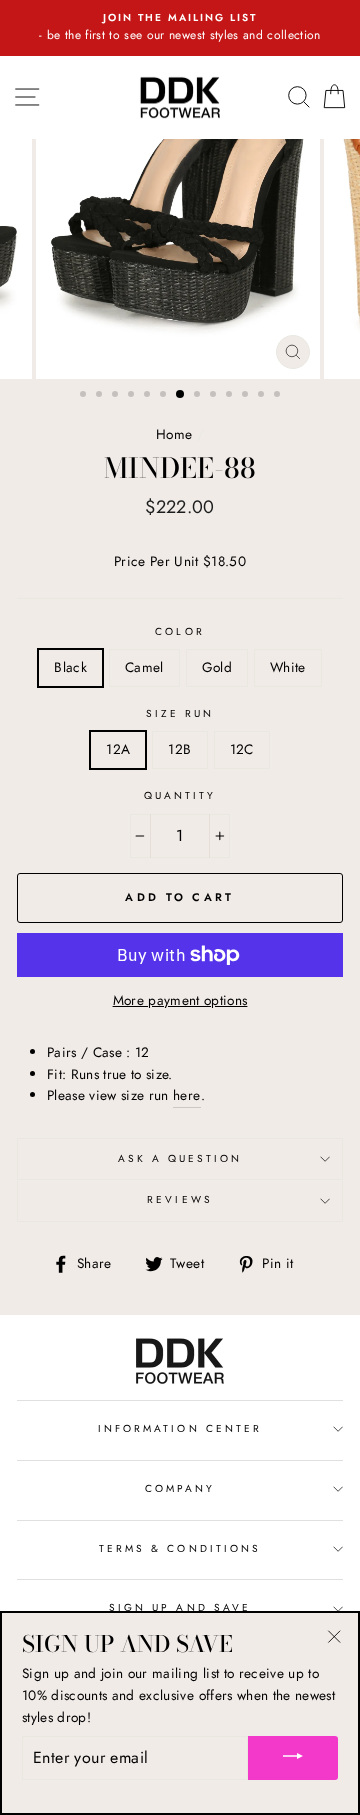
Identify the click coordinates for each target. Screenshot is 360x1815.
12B (179, 749)
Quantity (180, 795)
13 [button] (279, 396)
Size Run (180, 713)
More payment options (180, 1000)
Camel (144, 667)
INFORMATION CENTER (180, 1428)
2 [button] (101, 396)
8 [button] (199, 396)
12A (118, 749)
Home (174, 434)
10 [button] (231, 396)
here (186, 1095)
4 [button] (133, 396)
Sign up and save (180, 1607)
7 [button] (181, 395)
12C (242, 749)
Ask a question (180, 1158)
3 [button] (117, 396)
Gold (217, 667)
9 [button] (215, 396)
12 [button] (263, 396)
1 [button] (85, 396)
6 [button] (165, 396)
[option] (180, 28)
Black (70, 667)
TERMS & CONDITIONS (180, 1548)
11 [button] (247, 396)
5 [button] (149, 396)
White (288, 667)
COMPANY (180, 1488)
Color (179, 631)
